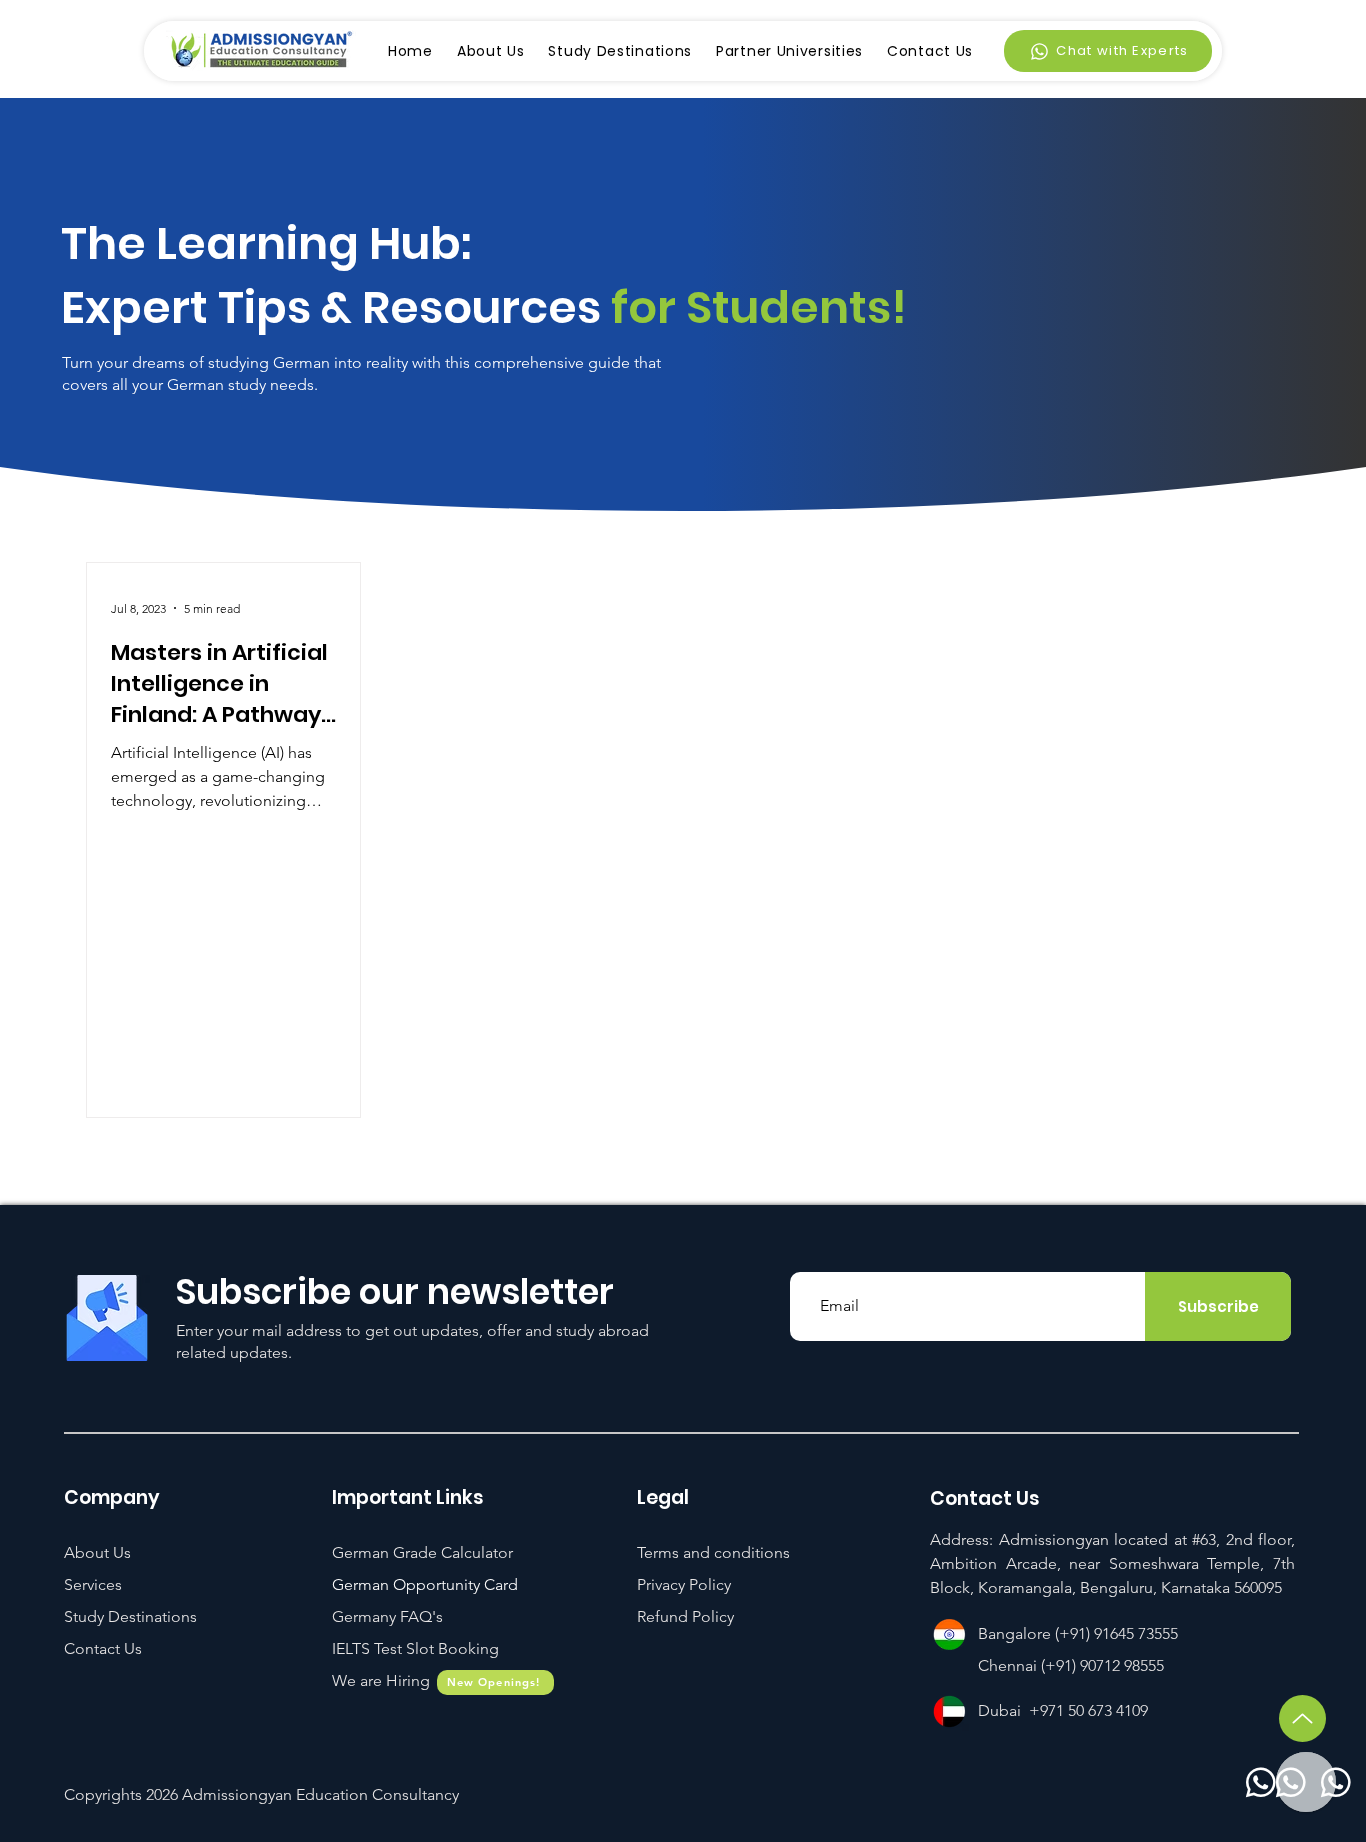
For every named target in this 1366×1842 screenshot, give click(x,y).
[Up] (1302, 1718)
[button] (415, 1648)
